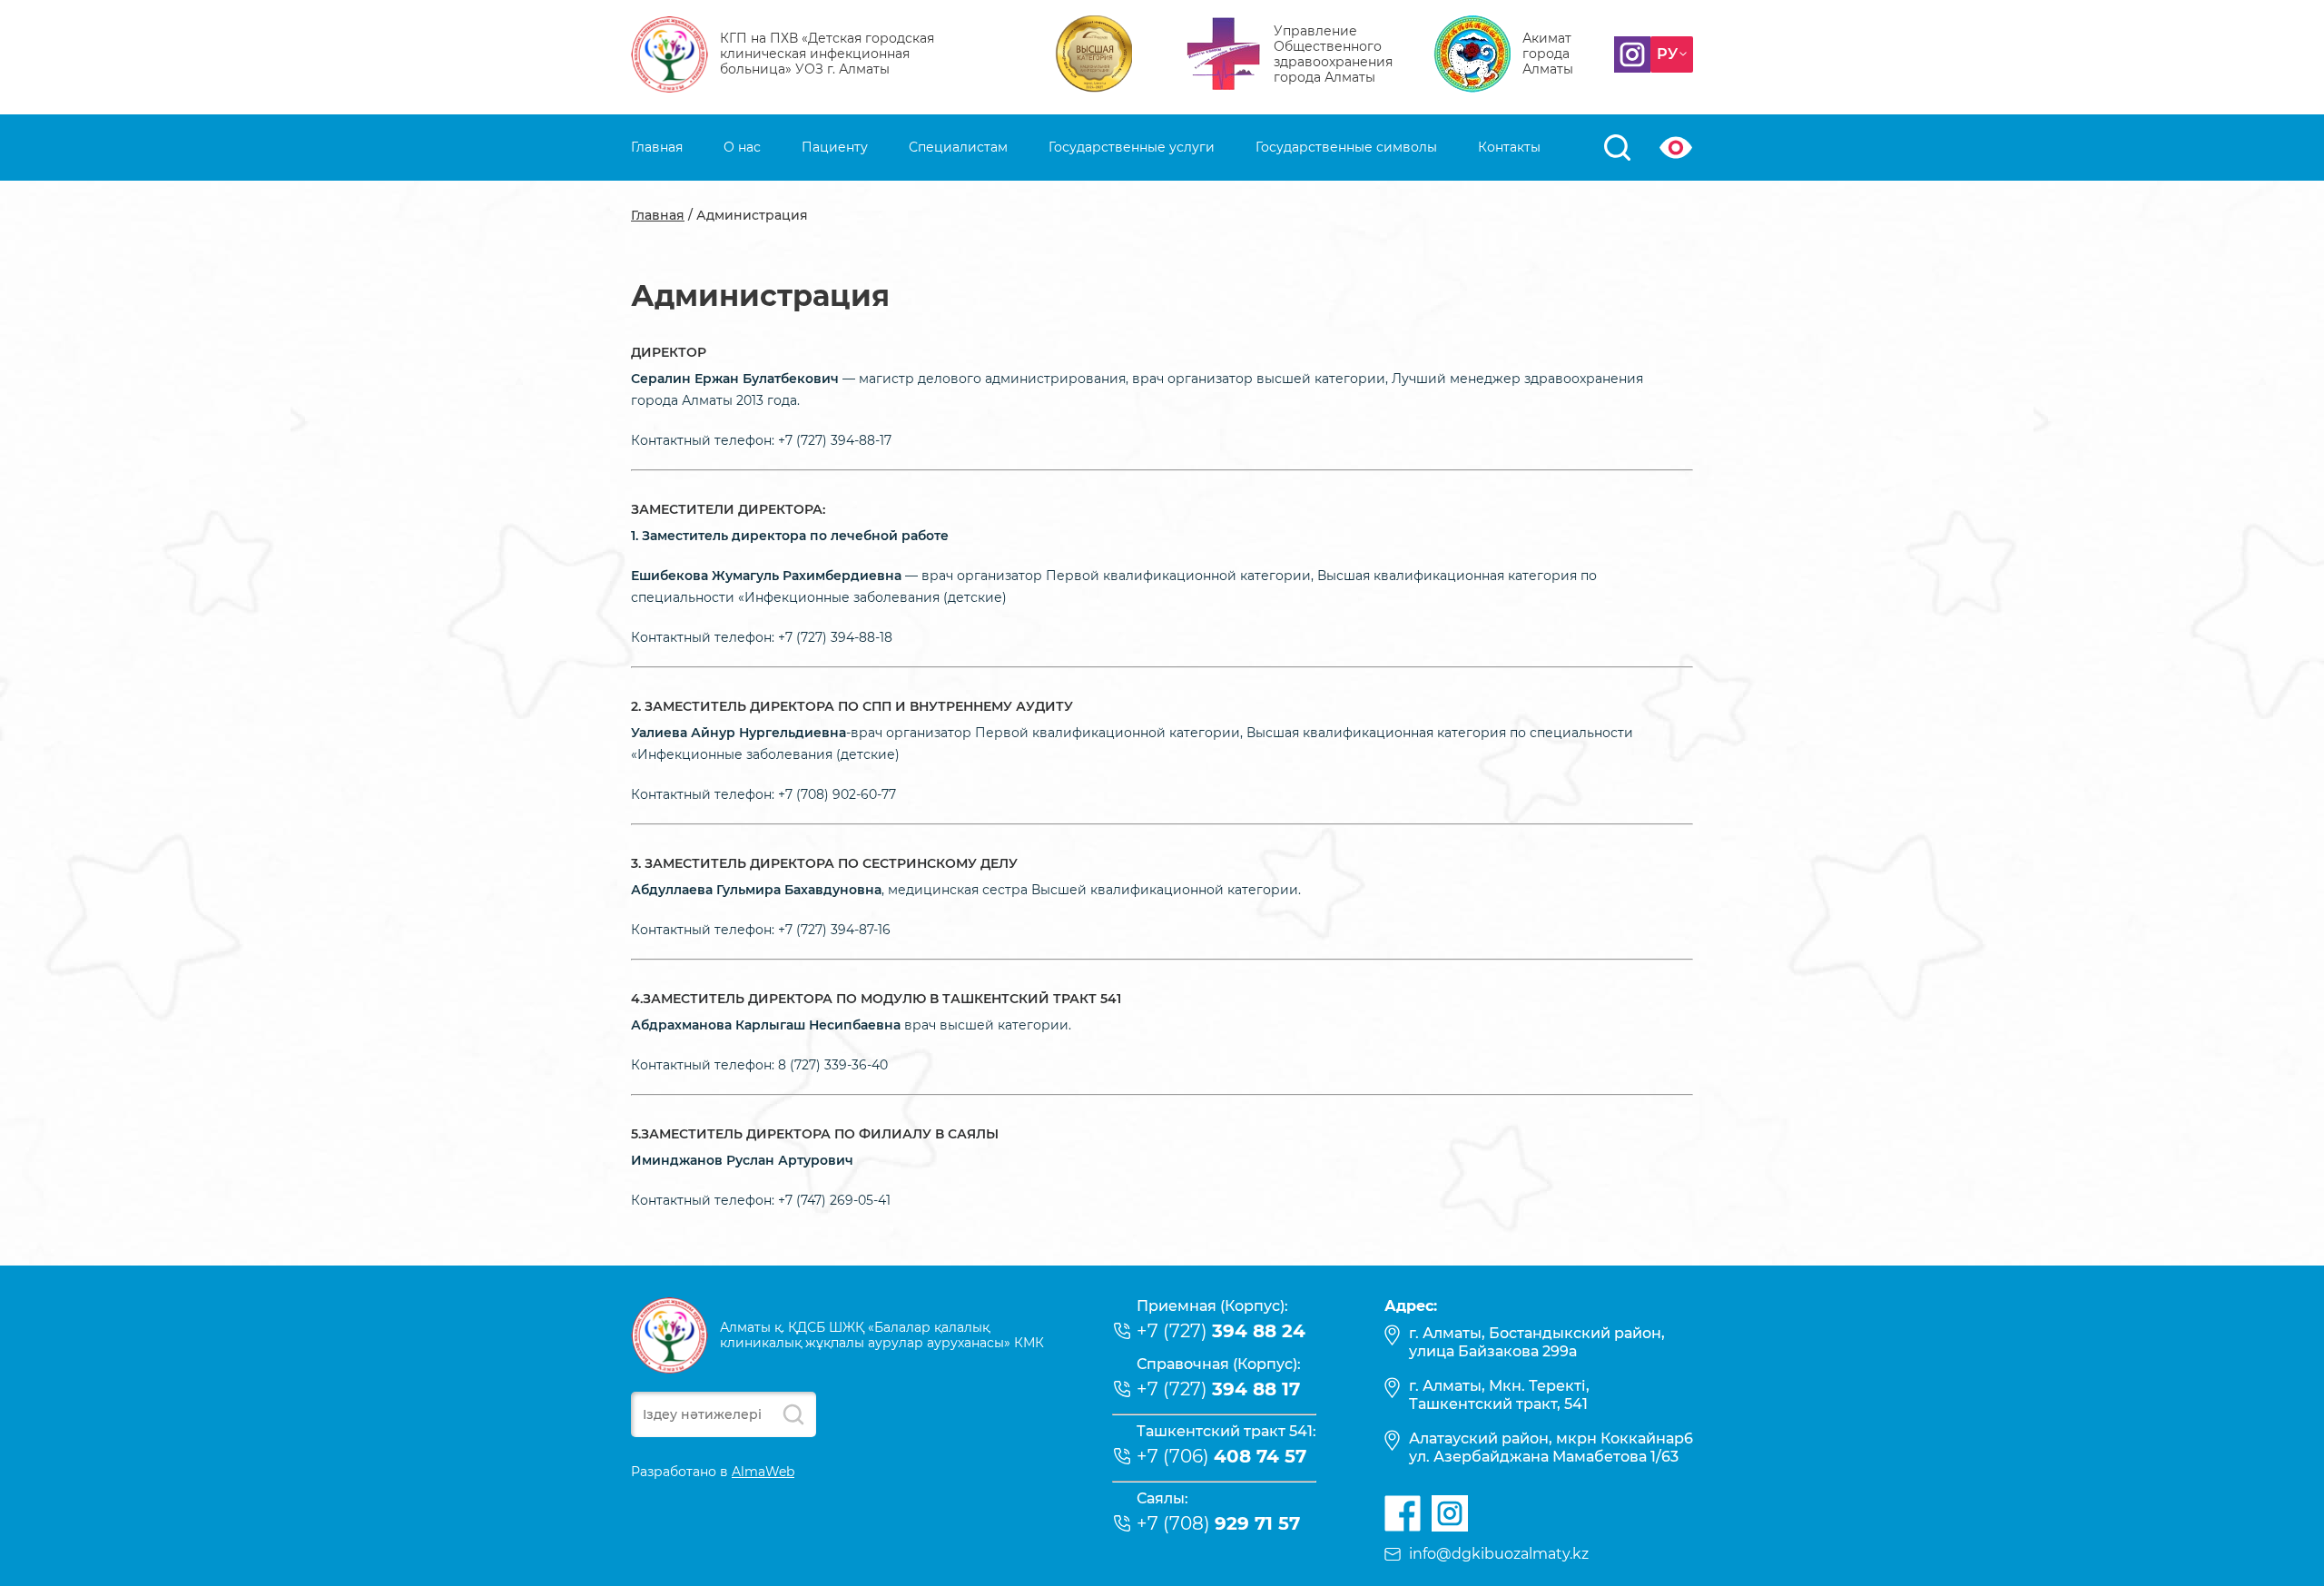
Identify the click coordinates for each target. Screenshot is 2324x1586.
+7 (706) (1221, 1456)
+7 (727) (1221, 1331)
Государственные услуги (1132, 147)
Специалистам (958, 147)
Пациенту (835, 147)
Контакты (1509, 147)
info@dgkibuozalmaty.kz (1499, 1554)
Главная (657, 147)
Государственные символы (1346, 147)
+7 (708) (1218, 1523)
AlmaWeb (763, 1472)
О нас (742, 147)
